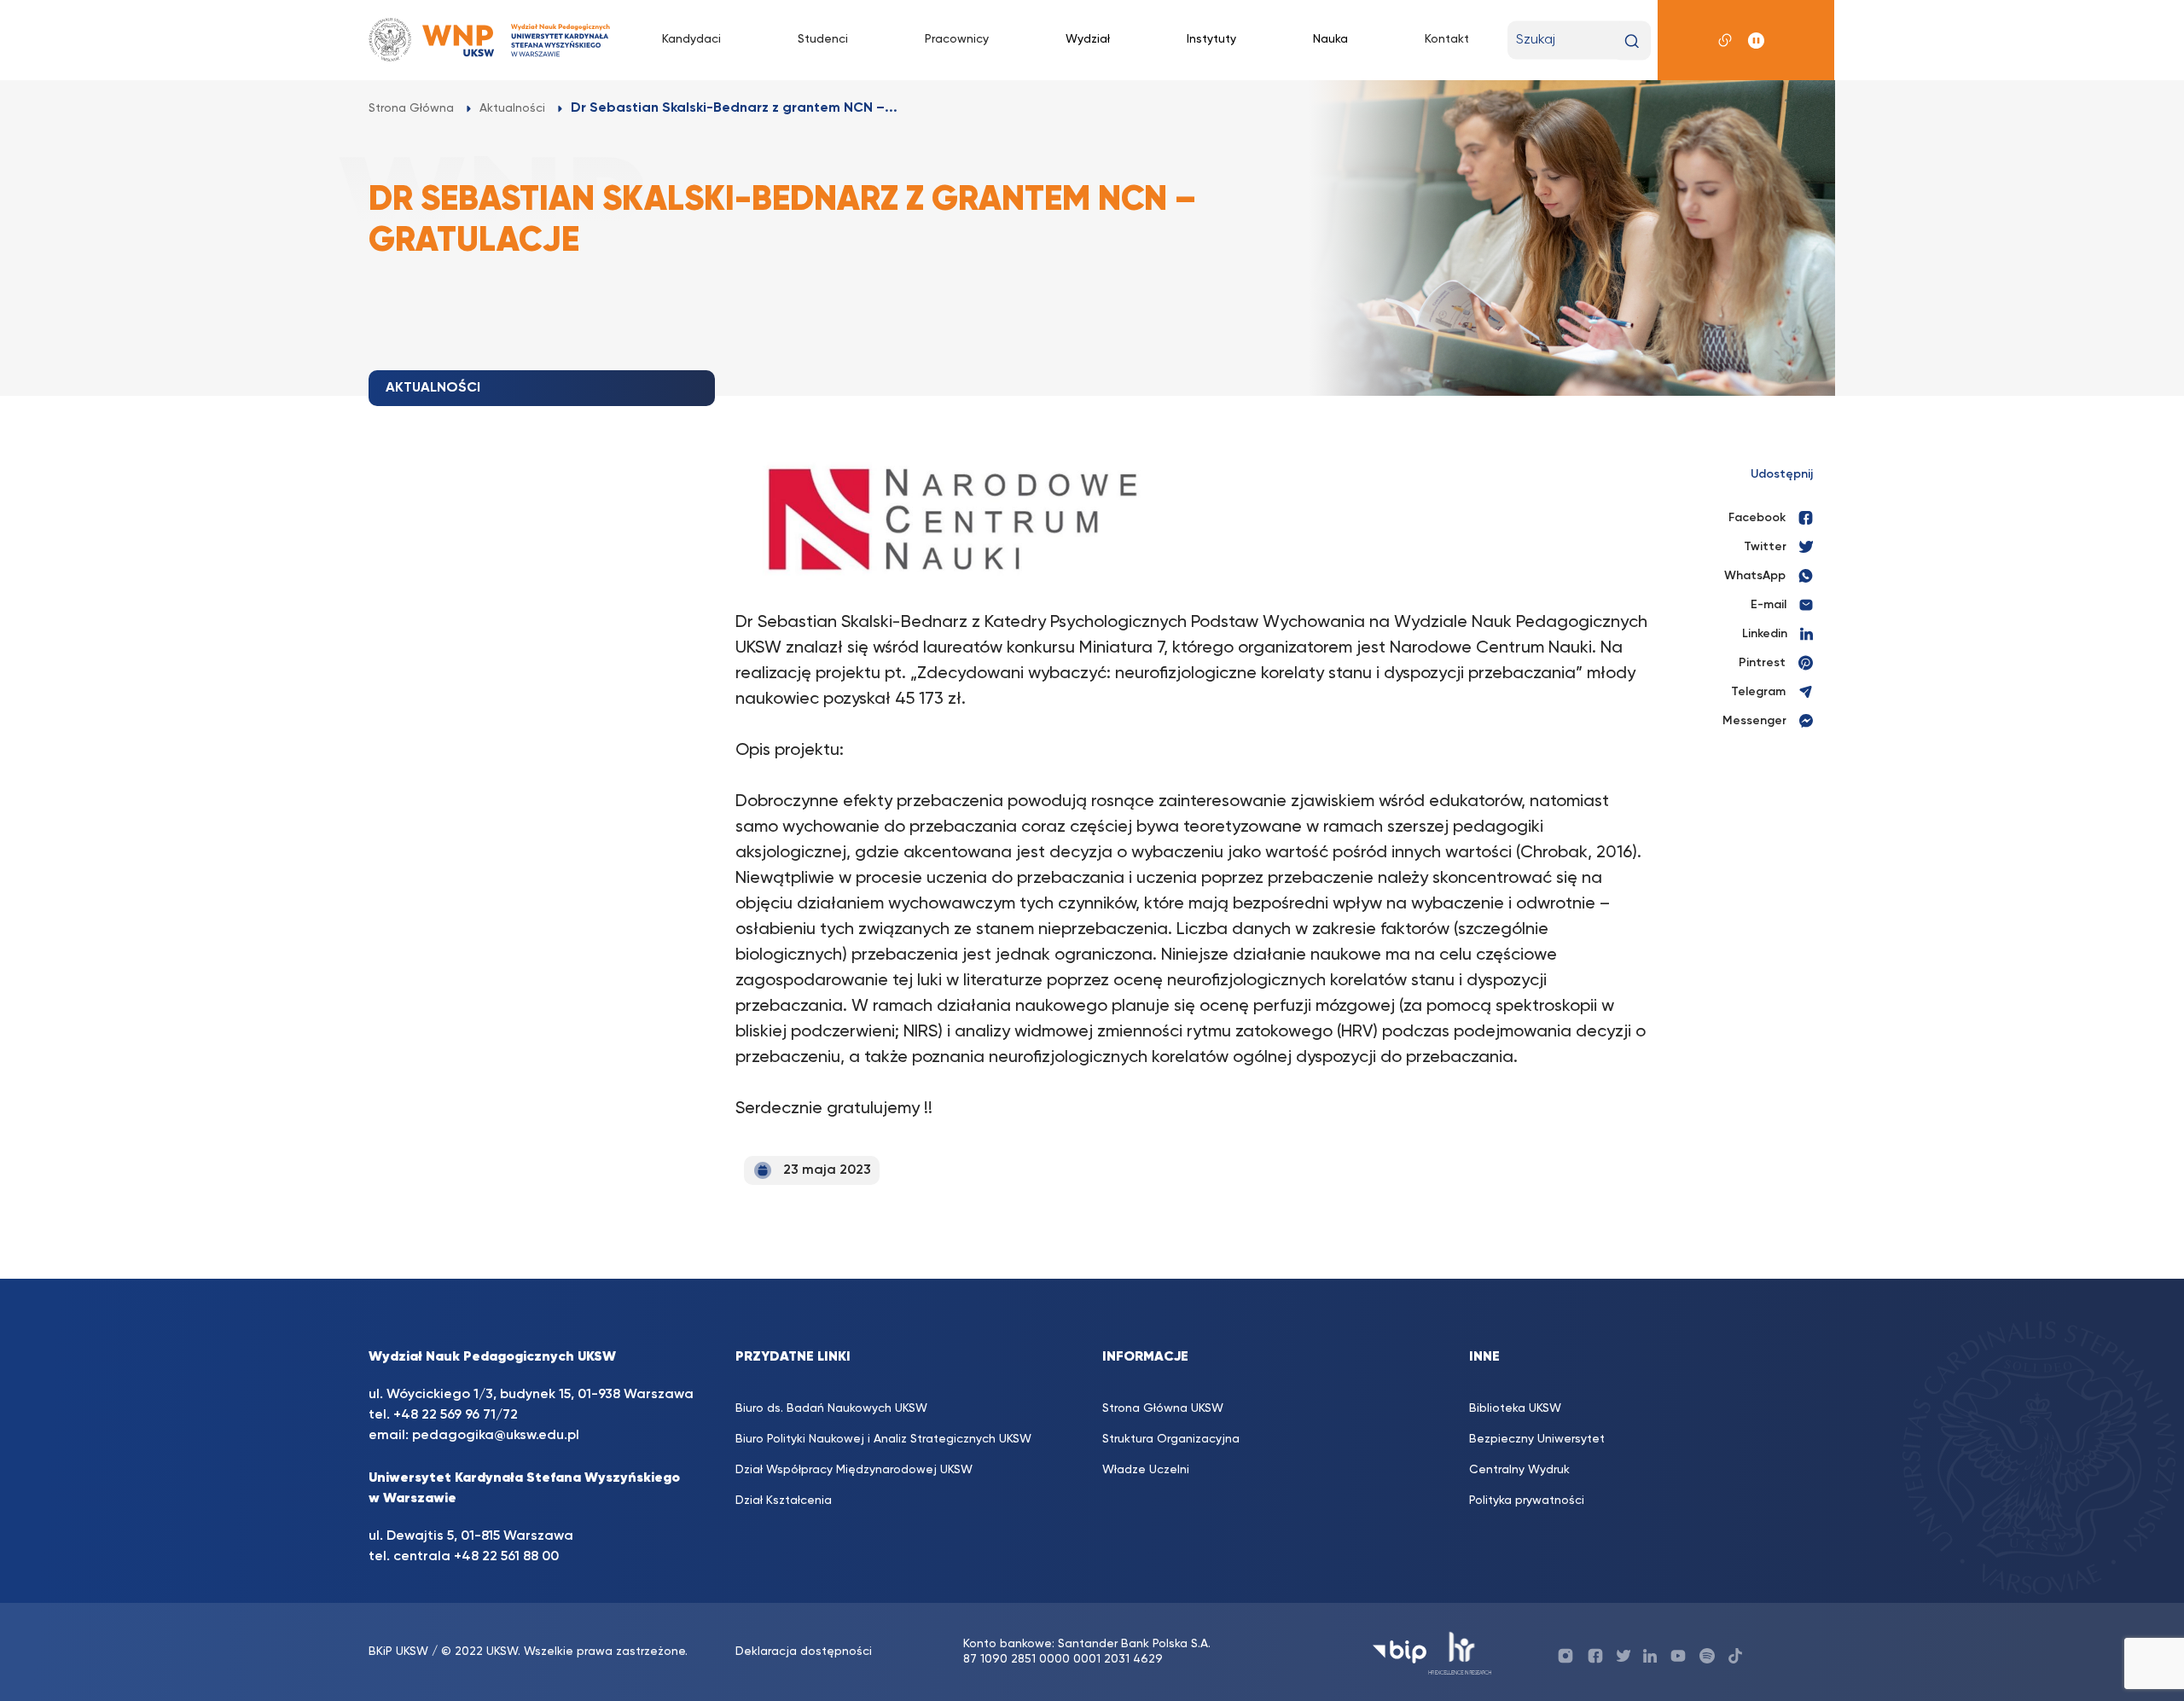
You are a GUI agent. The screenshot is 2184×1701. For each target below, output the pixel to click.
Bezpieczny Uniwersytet (1537, 1439)
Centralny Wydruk (1519, 1470)
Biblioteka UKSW (1515, 1408)
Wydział (1088, 39)
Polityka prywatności (1527, 1501)
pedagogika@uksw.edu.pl (496, 1436)
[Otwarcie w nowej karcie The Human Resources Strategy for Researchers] (1460, 1652)
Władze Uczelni (1146, 1470)
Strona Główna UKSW (1163, 1408)
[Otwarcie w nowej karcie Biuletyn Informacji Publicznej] (1400, 1652)
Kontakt (1447, 39)
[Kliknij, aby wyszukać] (1632, 41)
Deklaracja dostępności (804, 1652)
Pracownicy (957, 39)
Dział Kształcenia (784, 1501)
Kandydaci (691, 39)
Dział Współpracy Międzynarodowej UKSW (854, 1470)
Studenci (823, 39)
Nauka (1330, 39)
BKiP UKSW (398, 1652)
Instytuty (1211, 39)
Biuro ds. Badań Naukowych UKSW (831, 1408)
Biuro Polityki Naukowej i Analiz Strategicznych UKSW (883, 1439)
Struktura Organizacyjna (1171, 1439)
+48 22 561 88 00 (506, 1557)
